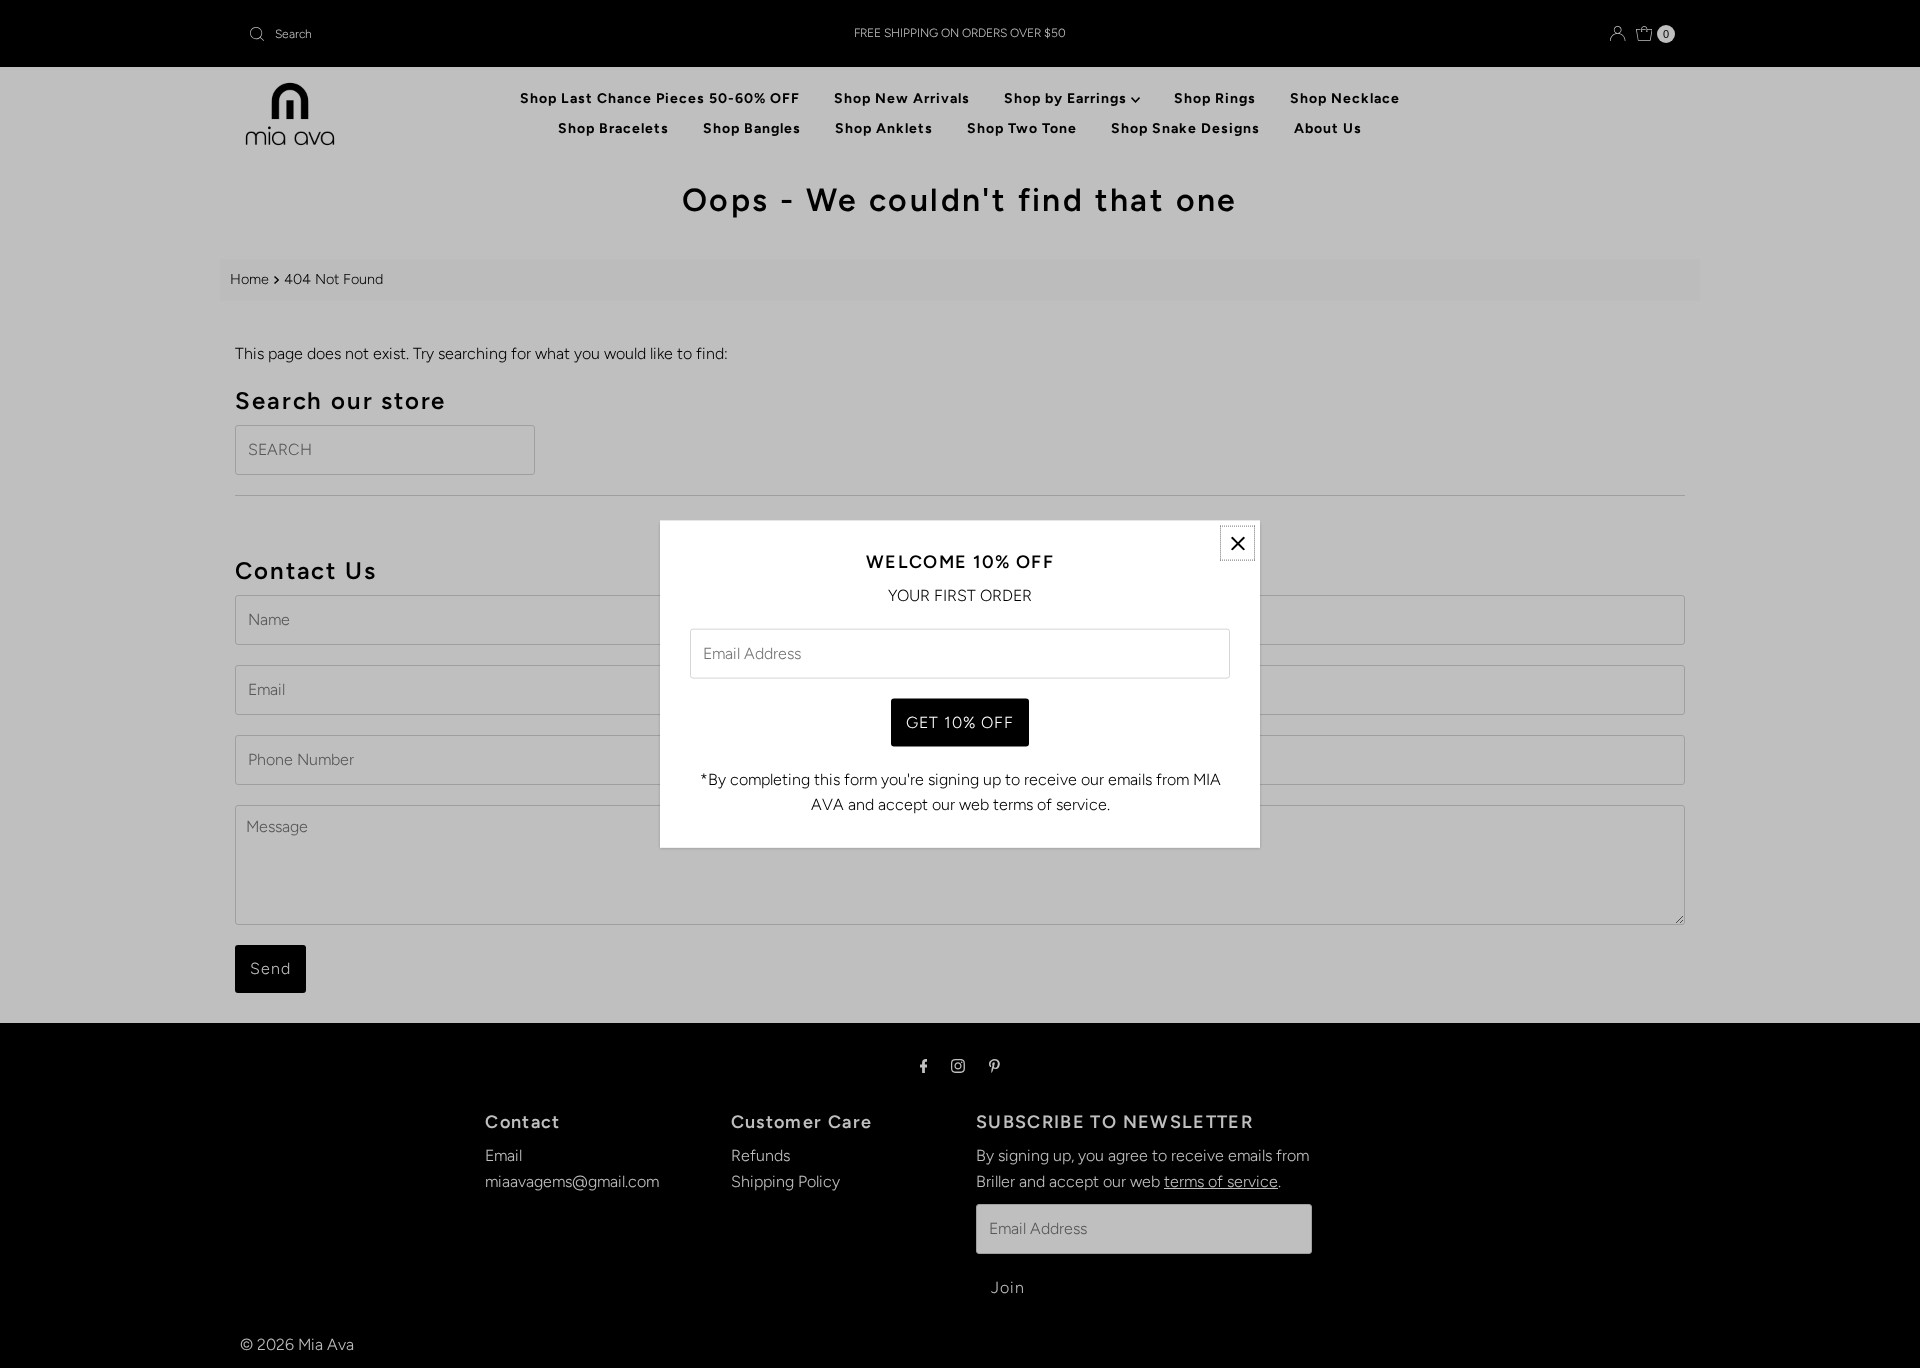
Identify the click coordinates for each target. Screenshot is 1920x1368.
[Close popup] (1237, 543)
